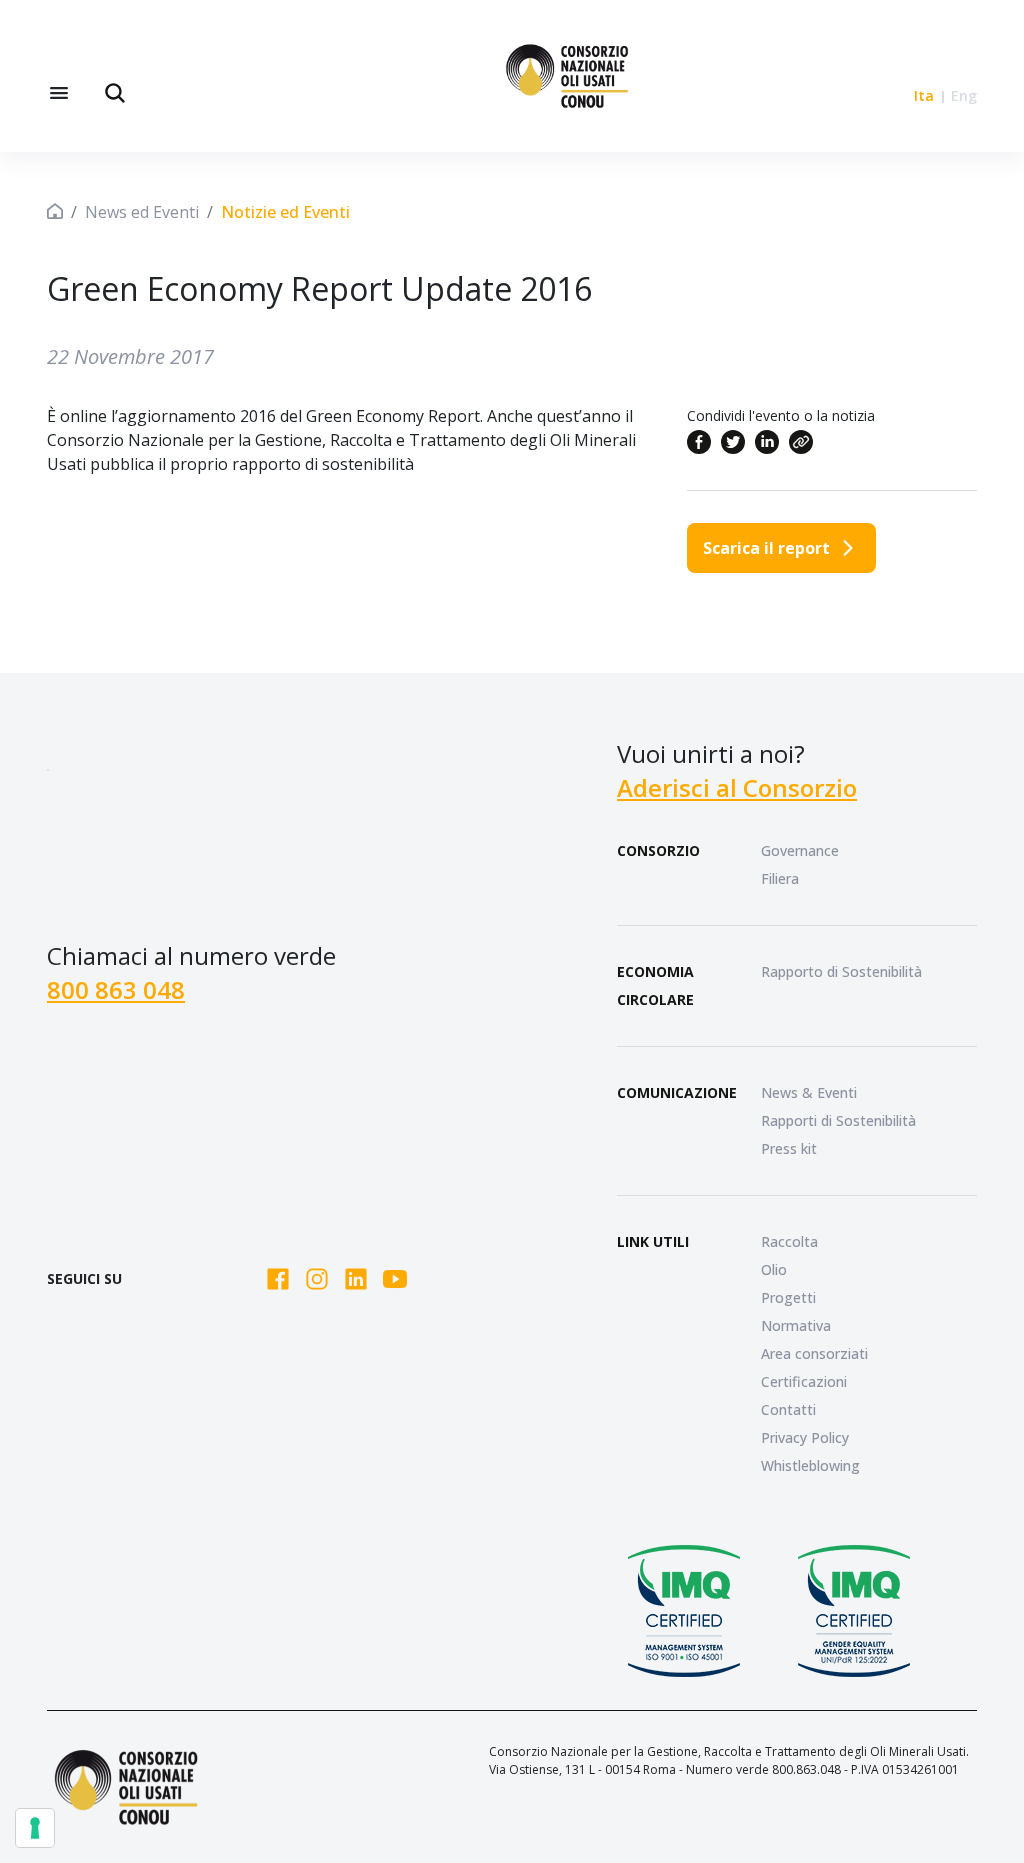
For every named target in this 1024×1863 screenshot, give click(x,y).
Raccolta (789, 1241)
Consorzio (658, 850)
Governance (800, 850)
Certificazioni (804, 1381)
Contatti (788, 1409)
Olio (774, 1269)
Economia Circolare (655, 985)
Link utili (653, 1241)
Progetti (788, 1297)
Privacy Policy (805, 1437)
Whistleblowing (810, 1465)
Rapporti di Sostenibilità (838, 1120)
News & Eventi (809, 1092)
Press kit (789, 1148)
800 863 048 (116, 989)
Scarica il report (766, 548)
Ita (924, 95)
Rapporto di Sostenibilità (841, 971)
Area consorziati (814, 1353)
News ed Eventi (142, 212)
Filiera (780, 878)
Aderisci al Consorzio (737, 787)
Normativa (796, 1325)
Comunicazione (677, 1092)
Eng (964, 95)
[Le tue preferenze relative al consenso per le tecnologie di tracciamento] (35, 1828)
